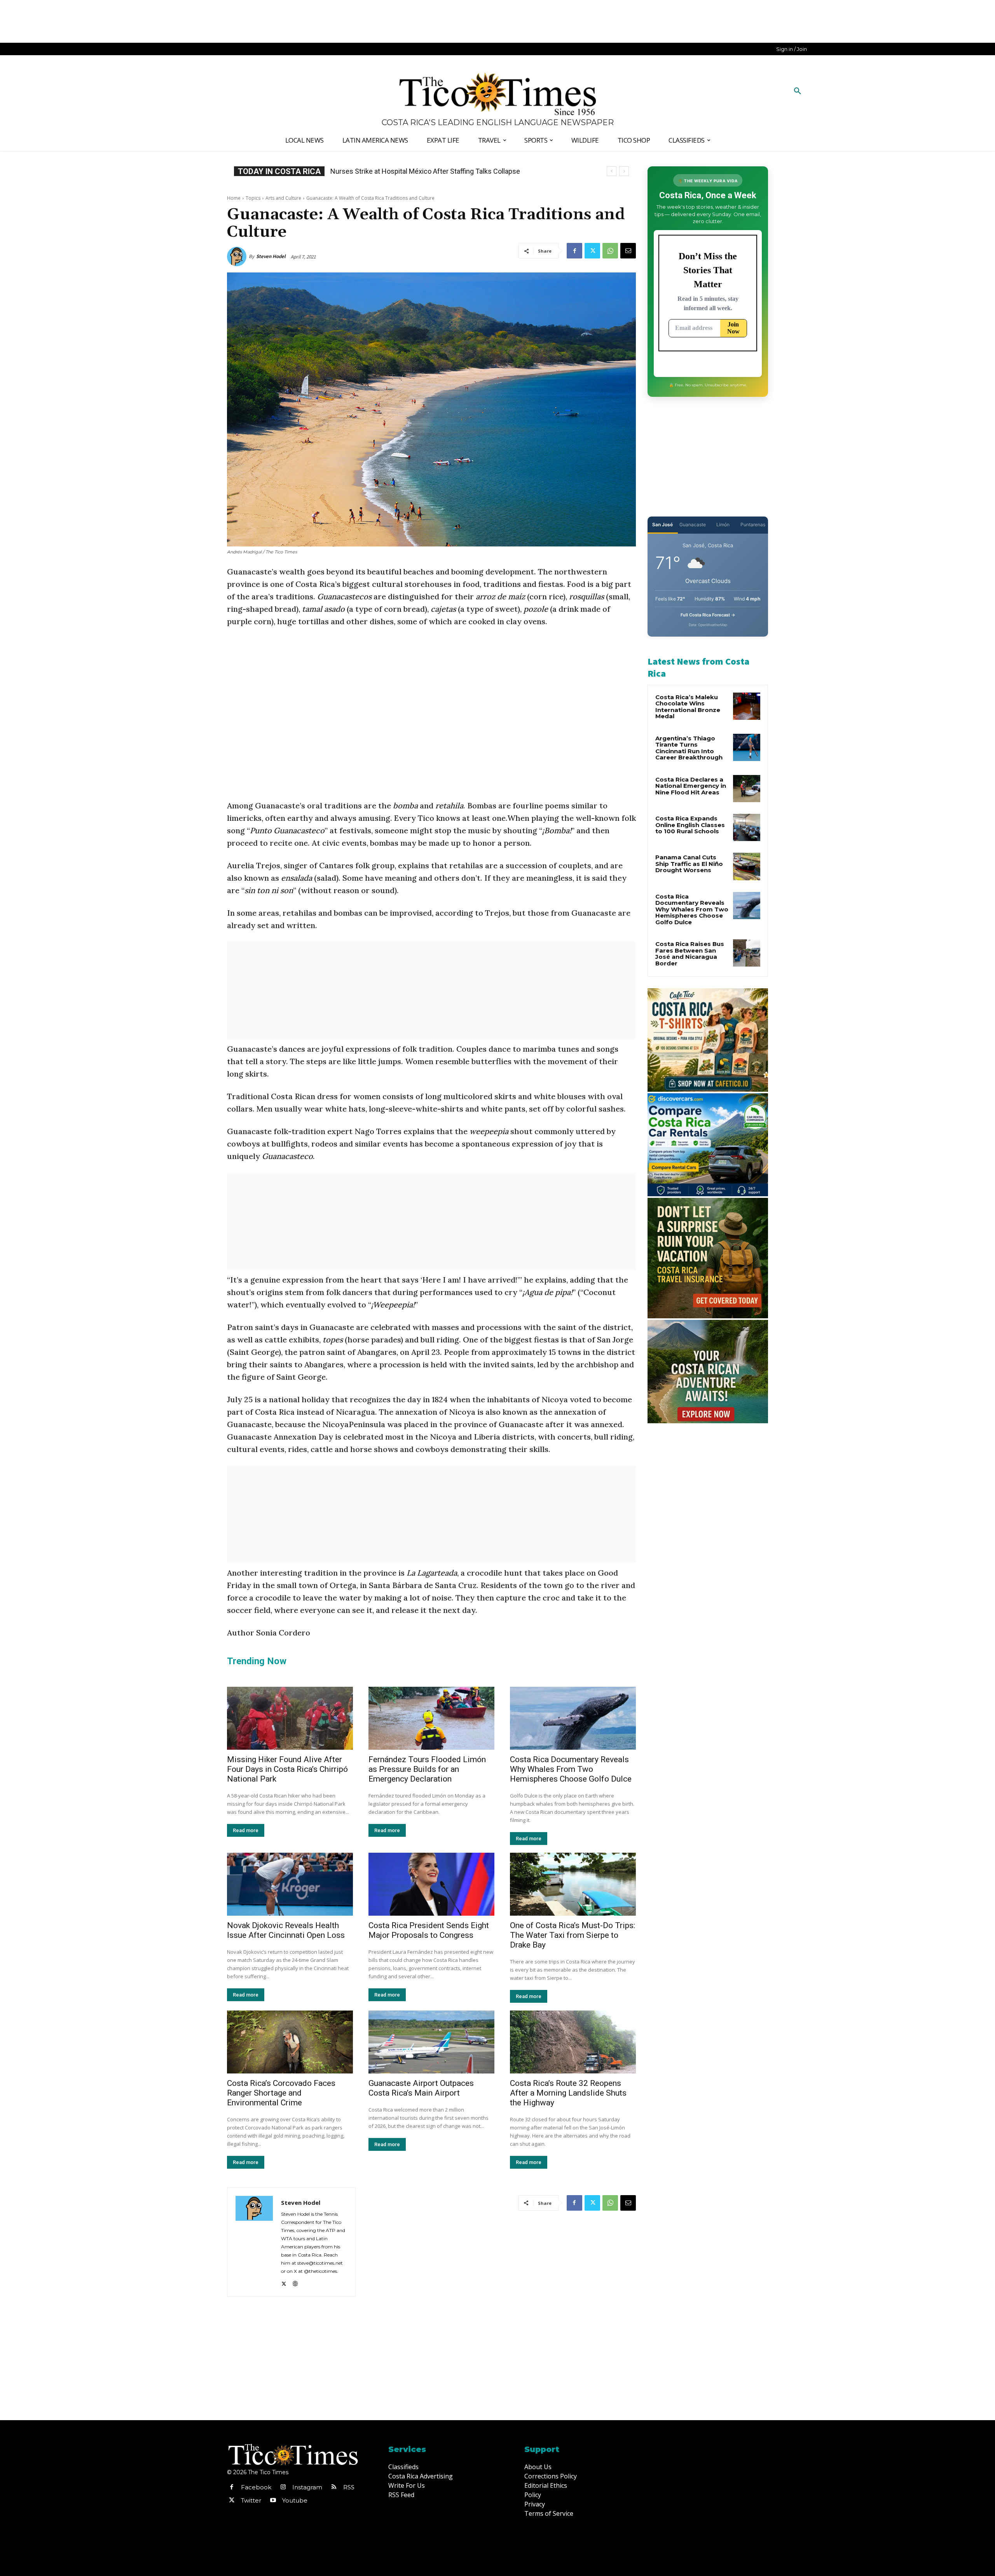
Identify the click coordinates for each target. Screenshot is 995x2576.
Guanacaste (693, 524)
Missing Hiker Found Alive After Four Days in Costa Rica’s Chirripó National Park (287, 1769)
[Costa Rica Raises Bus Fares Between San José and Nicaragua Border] (747, 953)
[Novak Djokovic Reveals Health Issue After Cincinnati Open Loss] (290, 1884)
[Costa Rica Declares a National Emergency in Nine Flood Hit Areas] (747, 789)
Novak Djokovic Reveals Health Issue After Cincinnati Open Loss (286, 1930)
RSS (349, 2487)
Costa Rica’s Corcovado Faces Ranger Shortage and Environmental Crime (281, 2093)
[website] (295, 2282)
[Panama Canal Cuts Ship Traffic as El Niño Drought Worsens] (747, 866)
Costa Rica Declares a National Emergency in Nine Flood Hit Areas (691, 786)
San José (662, 524)
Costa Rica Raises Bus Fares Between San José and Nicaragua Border (690, 954)
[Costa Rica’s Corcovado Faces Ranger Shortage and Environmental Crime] (290, 2042)
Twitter (251, 2500)
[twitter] (284, 2282)
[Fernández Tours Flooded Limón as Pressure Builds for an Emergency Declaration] (431, 1718)
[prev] (612, 171)
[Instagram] (283, 2487)
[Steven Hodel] (238, 257)
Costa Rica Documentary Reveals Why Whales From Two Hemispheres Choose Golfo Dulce (571, 1769)
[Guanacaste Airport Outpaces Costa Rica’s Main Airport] (431, 2042)
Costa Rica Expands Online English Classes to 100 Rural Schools (429, 171)
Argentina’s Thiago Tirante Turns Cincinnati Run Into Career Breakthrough (689, 748)
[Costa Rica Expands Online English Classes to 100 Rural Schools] (747, 827)
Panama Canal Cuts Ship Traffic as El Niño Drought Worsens (689, 864)
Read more (246, 1830)
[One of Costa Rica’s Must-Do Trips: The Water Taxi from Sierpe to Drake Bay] (573, 1884)
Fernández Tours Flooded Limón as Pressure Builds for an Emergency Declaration (427, 1769)
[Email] (628, 251)
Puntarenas (753, 524)
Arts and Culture (283, 198)
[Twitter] (592, 251)
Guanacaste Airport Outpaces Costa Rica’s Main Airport (421, 2088)
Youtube (295, 2500)
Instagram (307, 2487)
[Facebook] (574, 251)
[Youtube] (273, 2501)
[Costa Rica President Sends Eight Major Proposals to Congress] (431, 1884)
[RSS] (334, 2487)
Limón (723, 524)
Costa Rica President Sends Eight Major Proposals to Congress (429, 1930)
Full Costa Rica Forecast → (708, 615)
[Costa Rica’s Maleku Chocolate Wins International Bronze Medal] (747, 706)
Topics (253, 198)
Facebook (256, 2487)
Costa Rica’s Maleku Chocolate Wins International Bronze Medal (688, 707)
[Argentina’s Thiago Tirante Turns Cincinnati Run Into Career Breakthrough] (747, 747)
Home (234, 198)
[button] (798, 91)
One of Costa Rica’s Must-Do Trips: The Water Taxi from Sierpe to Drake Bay (573, 1935)
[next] (624, 171)
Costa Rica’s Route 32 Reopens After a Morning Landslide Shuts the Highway (568, 2093)
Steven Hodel (271, 256)
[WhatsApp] (610, 251)
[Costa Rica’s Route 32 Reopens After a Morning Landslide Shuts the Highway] (573, 2042)
